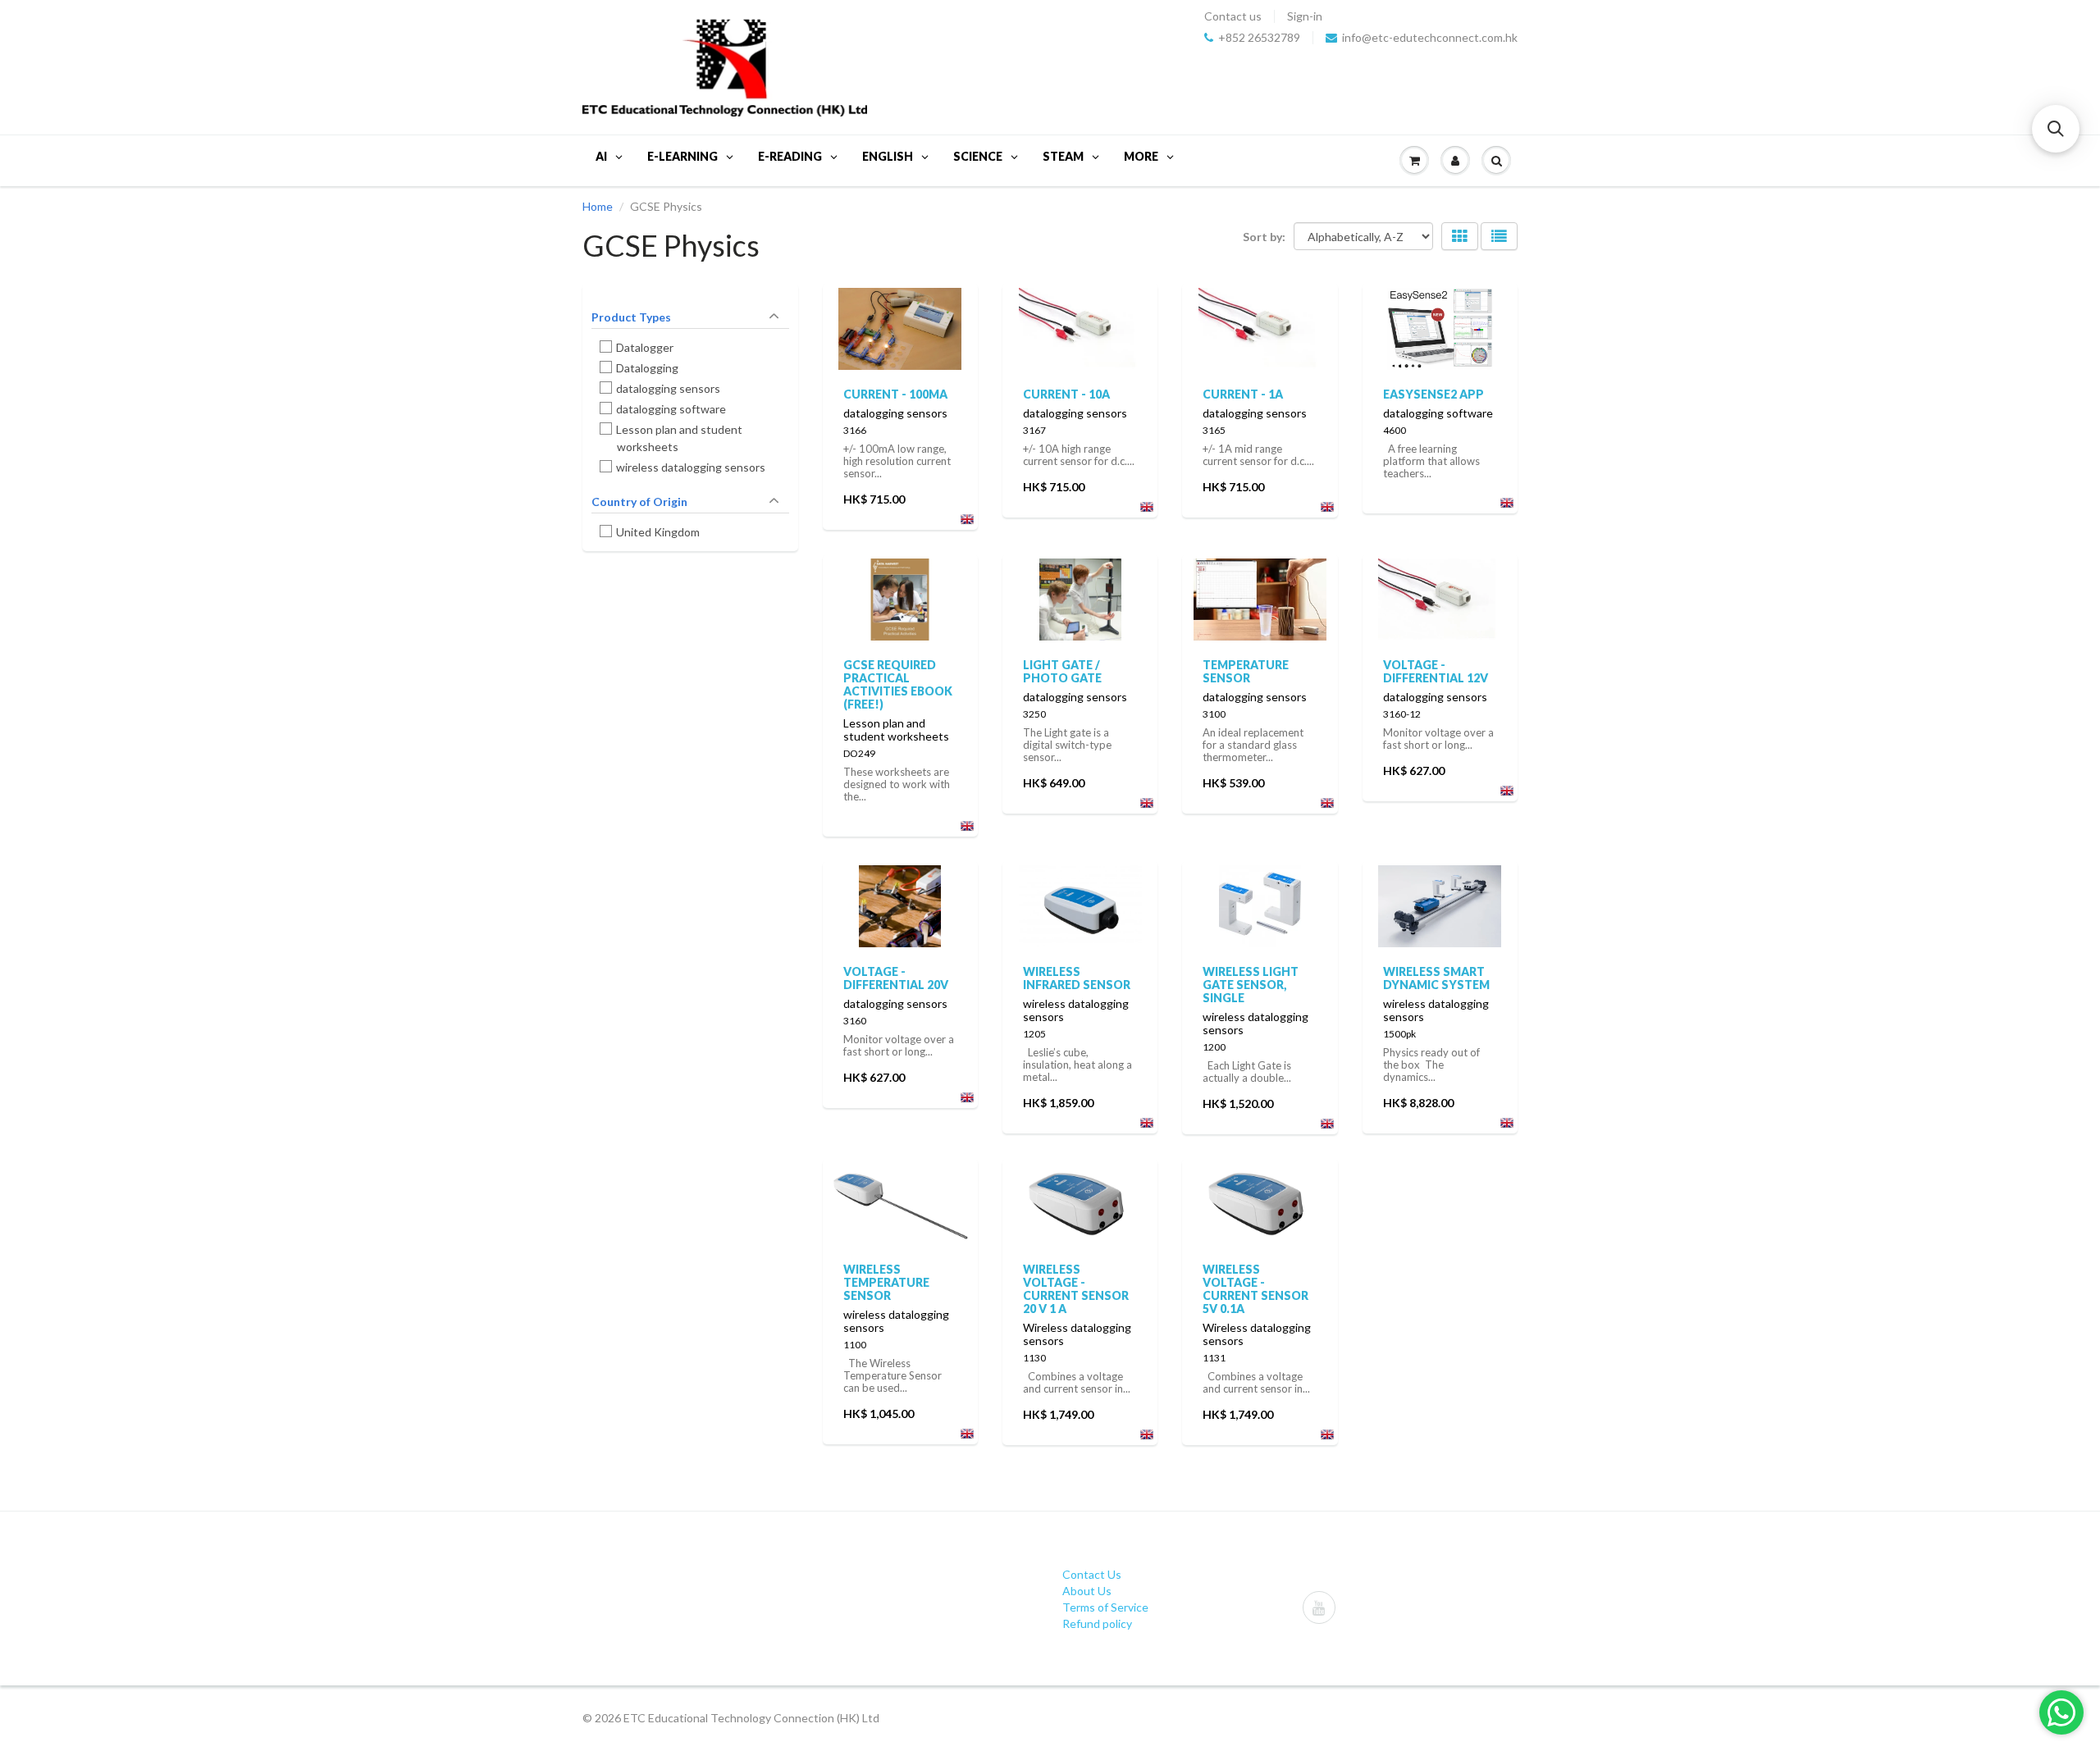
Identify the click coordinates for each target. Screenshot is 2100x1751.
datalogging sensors (669, 388)
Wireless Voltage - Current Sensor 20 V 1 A (1076, 1289)
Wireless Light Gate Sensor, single (1251, 985)
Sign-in (1305, 16)
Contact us (1233, 16)
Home (598, 206)
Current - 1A (1243, 394)
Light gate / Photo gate (1062, 671)
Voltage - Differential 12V (1436, 671)
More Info (900, 323)
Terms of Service (1105, 1607)
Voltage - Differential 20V (896, 978)
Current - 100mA (895, 394)
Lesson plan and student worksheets (680, 438)
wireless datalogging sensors (691, 467)
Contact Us (1092, 1574)
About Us (1087, 1591)
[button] (2056, 129)
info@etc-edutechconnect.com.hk (1430, 38)
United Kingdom (658, 532)
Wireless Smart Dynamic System (1436, 978)
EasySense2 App (1433, 394)
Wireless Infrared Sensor (1077, 978)
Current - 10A (1066, 394)
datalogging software (671, 409)
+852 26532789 (1259, 38)
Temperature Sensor (1246, 671)
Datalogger (645, 347)
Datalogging (648, 368)
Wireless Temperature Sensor (886, 1282)
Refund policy (1097, 1623)
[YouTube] (1319, 1607)
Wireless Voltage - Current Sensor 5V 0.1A (1255, 1289)
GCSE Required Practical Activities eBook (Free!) (898, 684)
